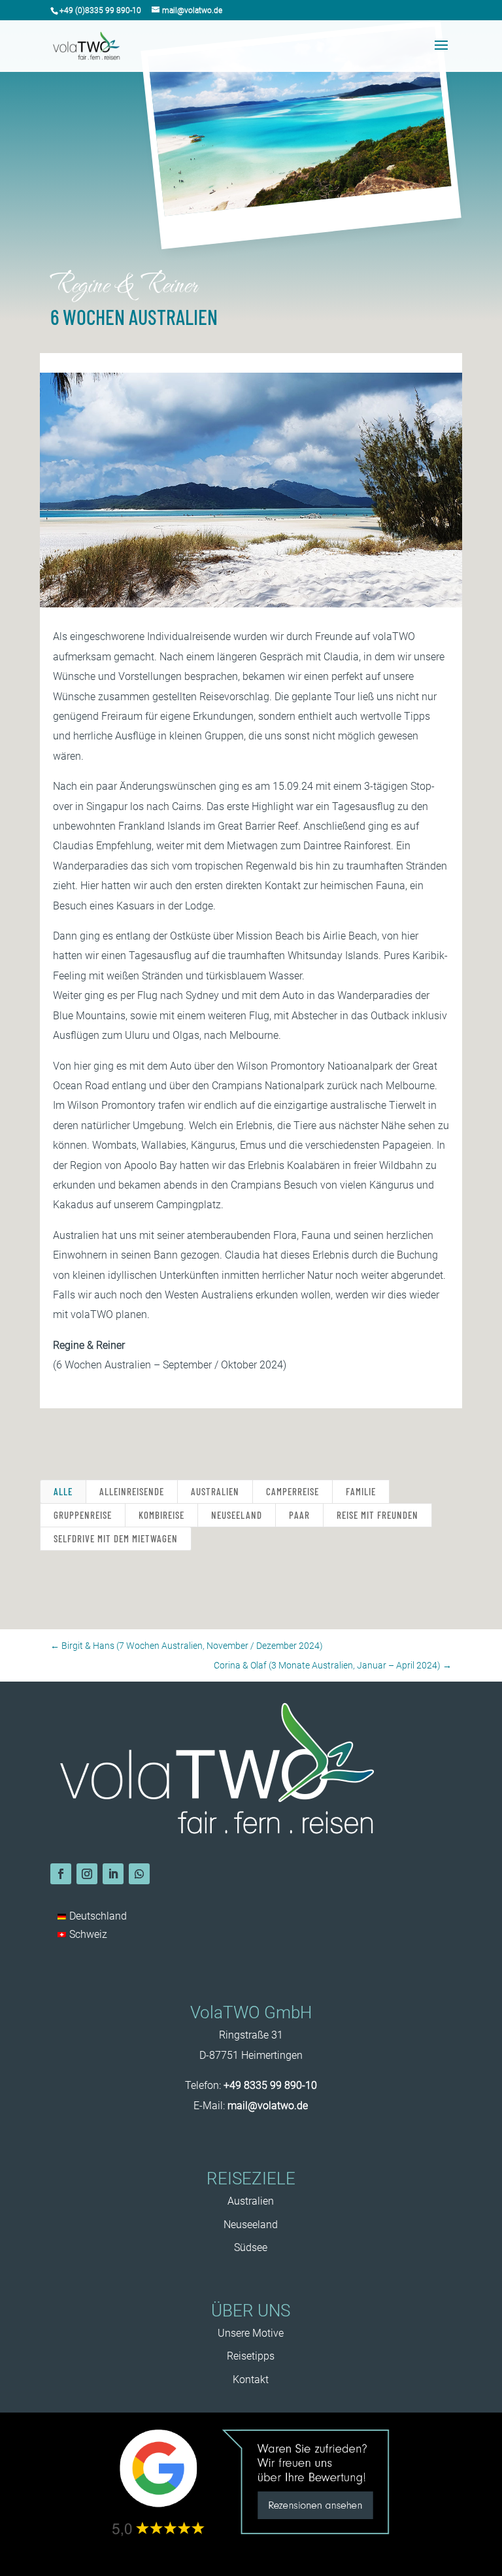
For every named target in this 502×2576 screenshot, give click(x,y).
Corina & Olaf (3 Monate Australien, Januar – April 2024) (333, 1665)
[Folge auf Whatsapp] (139, 1874)
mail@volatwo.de (268, 2106)
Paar (299, 1515)
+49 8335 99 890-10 (270, 2085)
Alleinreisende (132, 1491)
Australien (215, 1491)
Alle (63, 1491)
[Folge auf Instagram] (87, 1874)
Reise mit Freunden (377, 1515)
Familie (361, 1491)
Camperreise (293, 1491)
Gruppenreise (83, 1515)
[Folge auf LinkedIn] (113, 1874)
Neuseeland (237, 1515)
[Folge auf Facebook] (61, 1874)
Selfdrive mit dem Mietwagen (116, 1538)
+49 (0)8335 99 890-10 (100, 10)
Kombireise (161, 1515)
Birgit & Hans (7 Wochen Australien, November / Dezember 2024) (187, 1646)
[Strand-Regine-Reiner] (251, 607)
